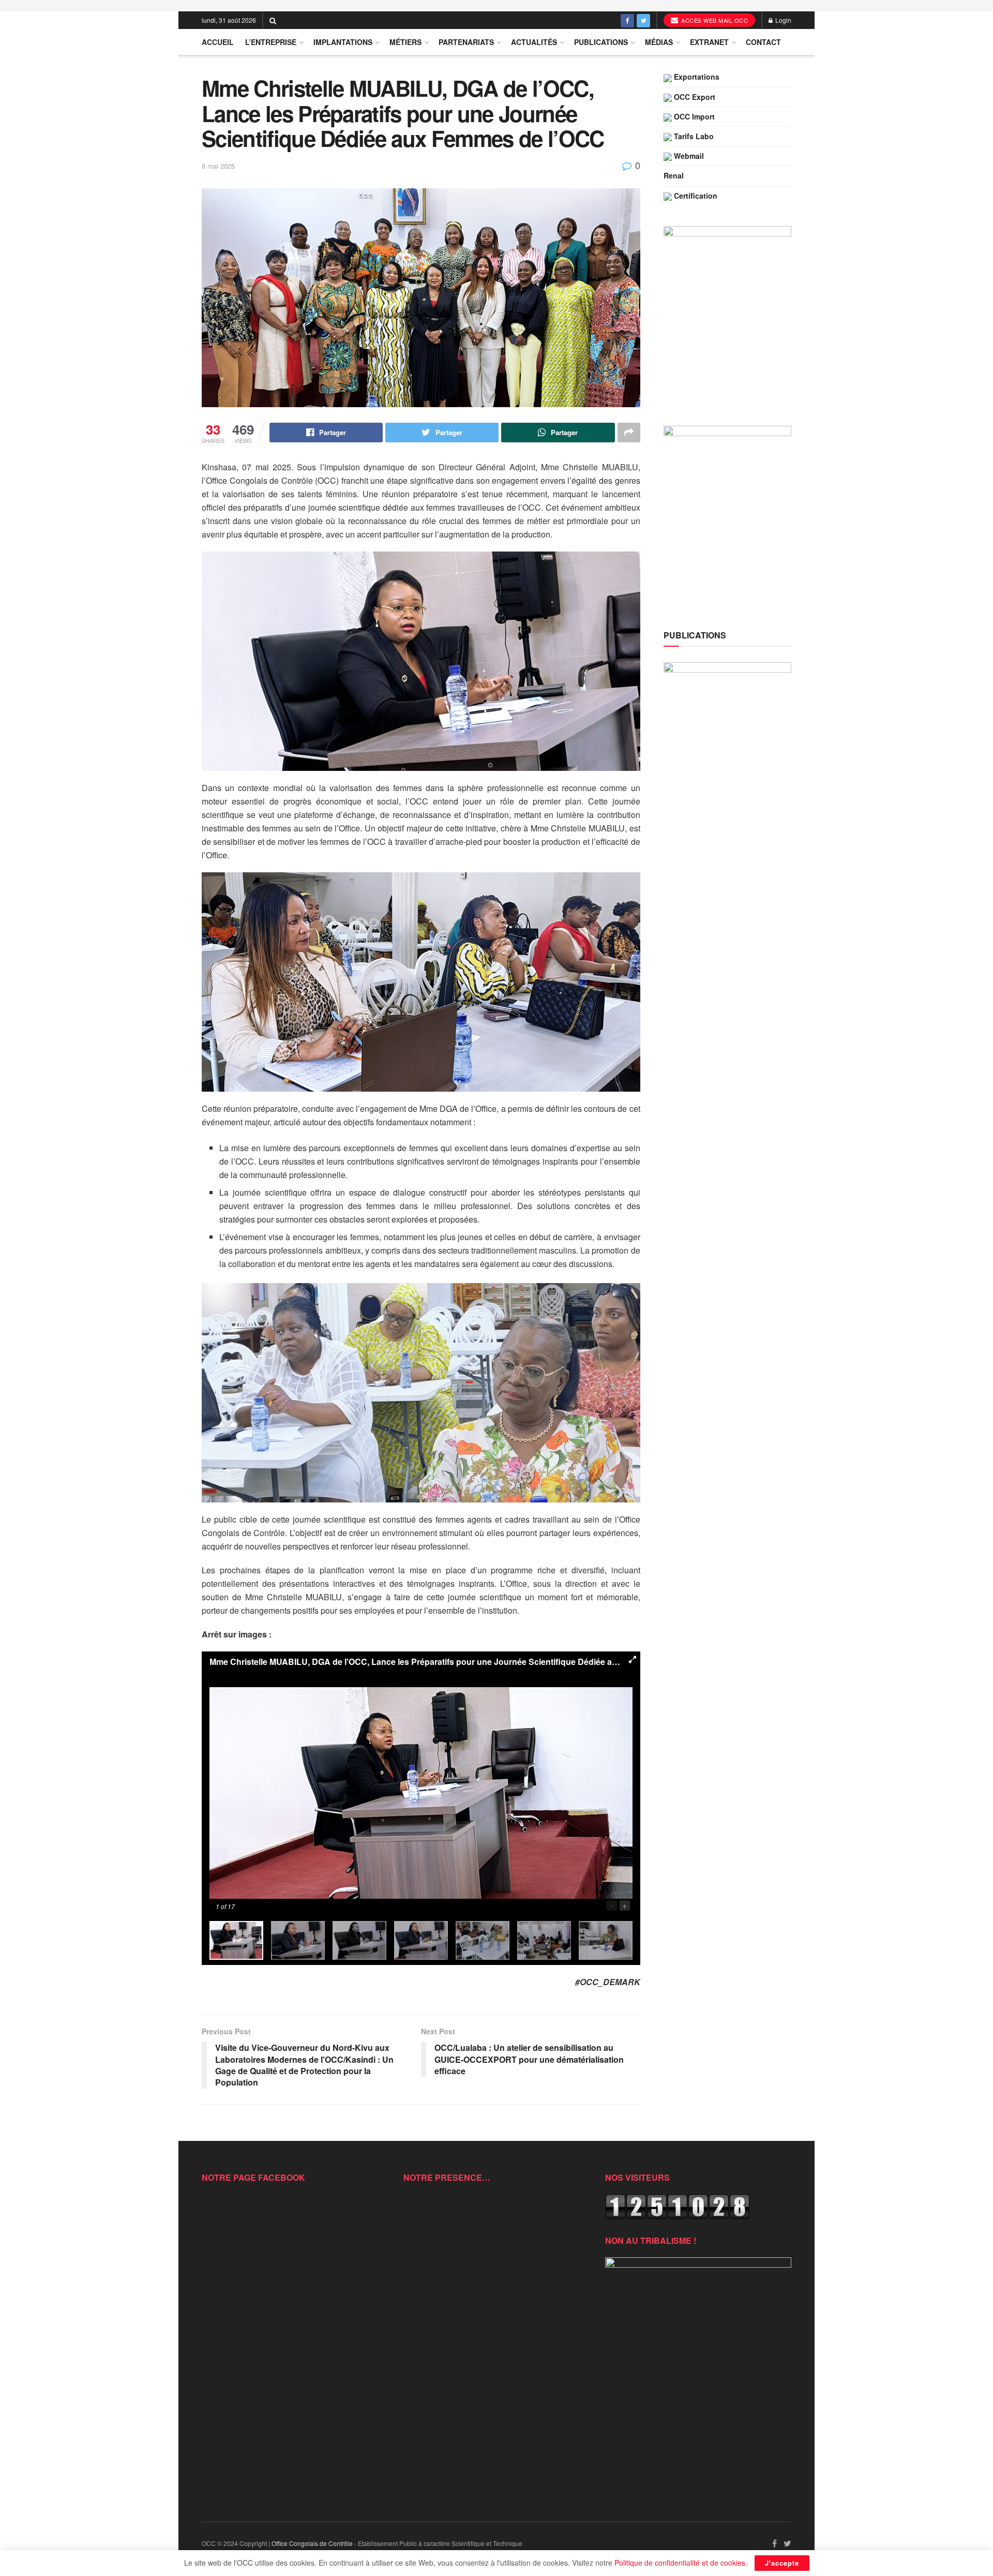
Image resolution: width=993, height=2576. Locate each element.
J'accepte (782, 2563)
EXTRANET (709, 42)
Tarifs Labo (693, 136)
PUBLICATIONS (601, 42)
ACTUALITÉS (534, 42)
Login (783, 20)
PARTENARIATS (466, 42)
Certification (695, 196)
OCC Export (694, 97)
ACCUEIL (218, 42)
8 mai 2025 (218, 166)
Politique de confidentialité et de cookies (680, 2563)
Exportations (696, 77)
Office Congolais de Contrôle (312, 2543)
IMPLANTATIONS (343, 42)
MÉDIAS (659, 42)
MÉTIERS (405, 42)
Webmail (688, 156)
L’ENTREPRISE (271, 42)
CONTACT (763, 42)
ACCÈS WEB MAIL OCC (714, 20)
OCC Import (693, 116)
